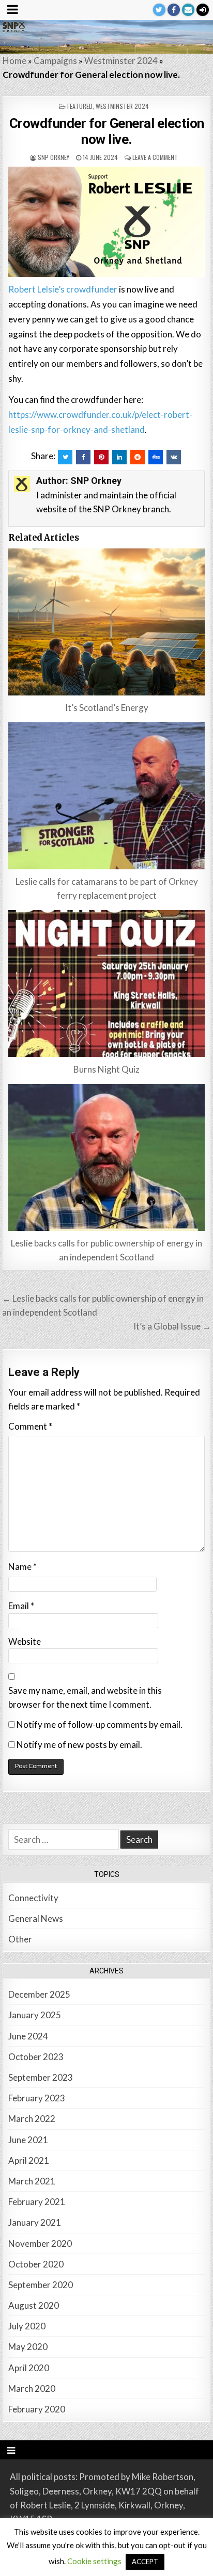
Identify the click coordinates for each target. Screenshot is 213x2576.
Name (22, 1567)
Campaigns (55, 61)
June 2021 (28, 2140)
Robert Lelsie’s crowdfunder (63, 289)
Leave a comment (155, 157)
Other (20, 1939)
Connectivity (33, 1898)
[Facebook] (174, 10)
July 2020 (27, 2326)
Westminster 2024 (121, 61)
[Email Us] (188, 10)
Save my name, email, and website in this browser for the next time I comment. (85, 1697)
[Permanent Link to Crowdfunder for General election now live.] (106, 222)
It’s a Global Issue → (172, 1326)
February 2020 (37, 2409)
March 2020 (32, 2388)
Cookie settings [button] (94, 2561)
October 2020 (36, 2264)
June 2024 (28, 2036)
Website (25, 1641)
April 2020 (29, 2368)
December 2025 (39, 1994)
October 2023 (36, 2057)
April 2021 (29, 2160)
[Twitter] (159, 10)
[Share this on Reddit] (138, 457)
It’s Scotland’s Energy (107, 708)
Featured (80, 106)
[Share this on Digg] (156, 457)
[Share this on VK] (174, 457)
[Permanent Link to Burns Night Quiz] (106, 984)
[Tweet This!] (65, 457)
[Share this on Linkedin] (119, 457)
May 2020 (28, 2347)
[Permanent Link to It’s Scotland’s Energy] (106, 622)
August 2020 (34, 2305)
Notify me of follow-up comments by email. (100, 1724)
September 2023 (41, 2077)
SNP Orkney (54, 157)
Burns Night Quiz (106, 1069)
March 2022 (32, 2119)
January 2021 (35, 2222)
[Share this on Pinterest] (101, 457)
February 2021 (37, 2202)
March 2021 (32, 2181)
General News (36, 1918)
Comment (30, 1426)
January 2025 (35, 2015)
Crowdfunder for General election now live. (107, 131)
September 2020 (41, 2285)
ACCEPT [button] (145, 2562)
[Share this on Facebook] (83, 457)
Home (14, 61)
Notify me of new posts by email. (79, 1745)
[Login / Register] (203, 10)
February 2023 (37, 2098)
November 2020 (40, 2243)
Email (21, 1606)
